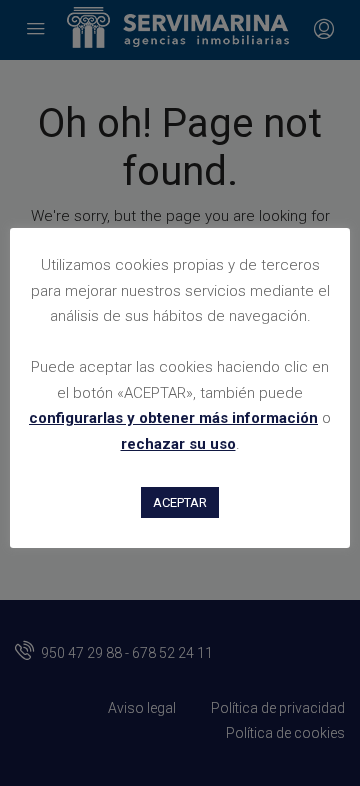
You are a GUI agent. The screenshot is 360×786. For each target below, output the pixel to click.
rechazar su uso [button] (178, 444)
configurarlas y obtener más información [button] (173, 418)
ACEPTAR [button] (180, 502)
